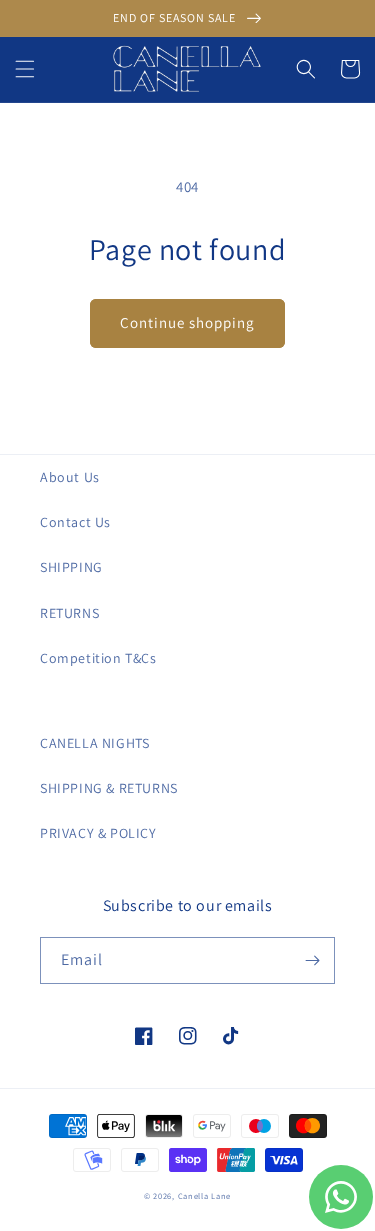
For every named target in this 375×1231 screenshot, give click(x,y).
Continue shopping (187, 322)
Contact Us (75, 522)
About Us (70, 477)
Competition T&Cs (98, 658)
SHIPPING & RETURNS (109, 788)
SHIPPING (71, 567)
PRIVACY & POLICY (98, 833)
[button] (25, 69)
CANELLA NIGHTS (94, 743)
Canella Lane (204, 1195)
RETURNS (69, 613)
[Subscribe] (312, 960)
